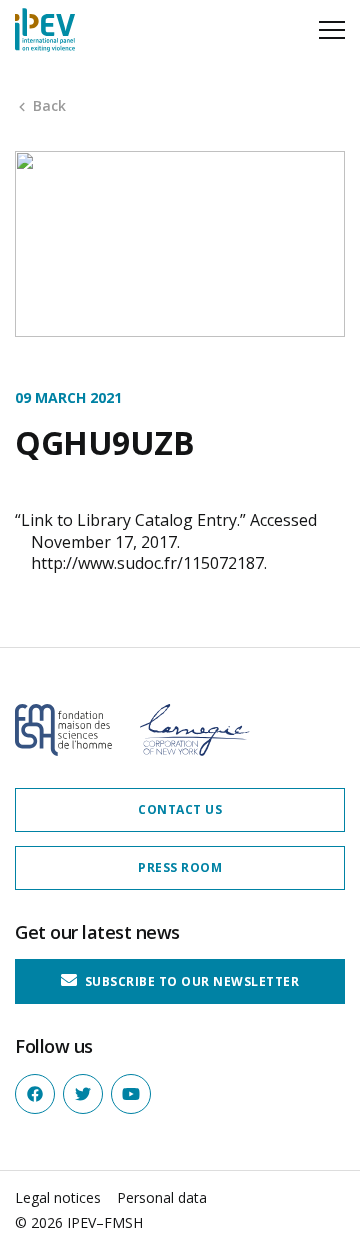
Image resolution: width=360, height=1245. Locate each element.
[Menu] (332, 30)
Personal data (162, 1197)
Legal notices (58, 1197)
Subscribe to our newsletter (190, 981)
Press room (180, 867)
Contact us (180, 809)
